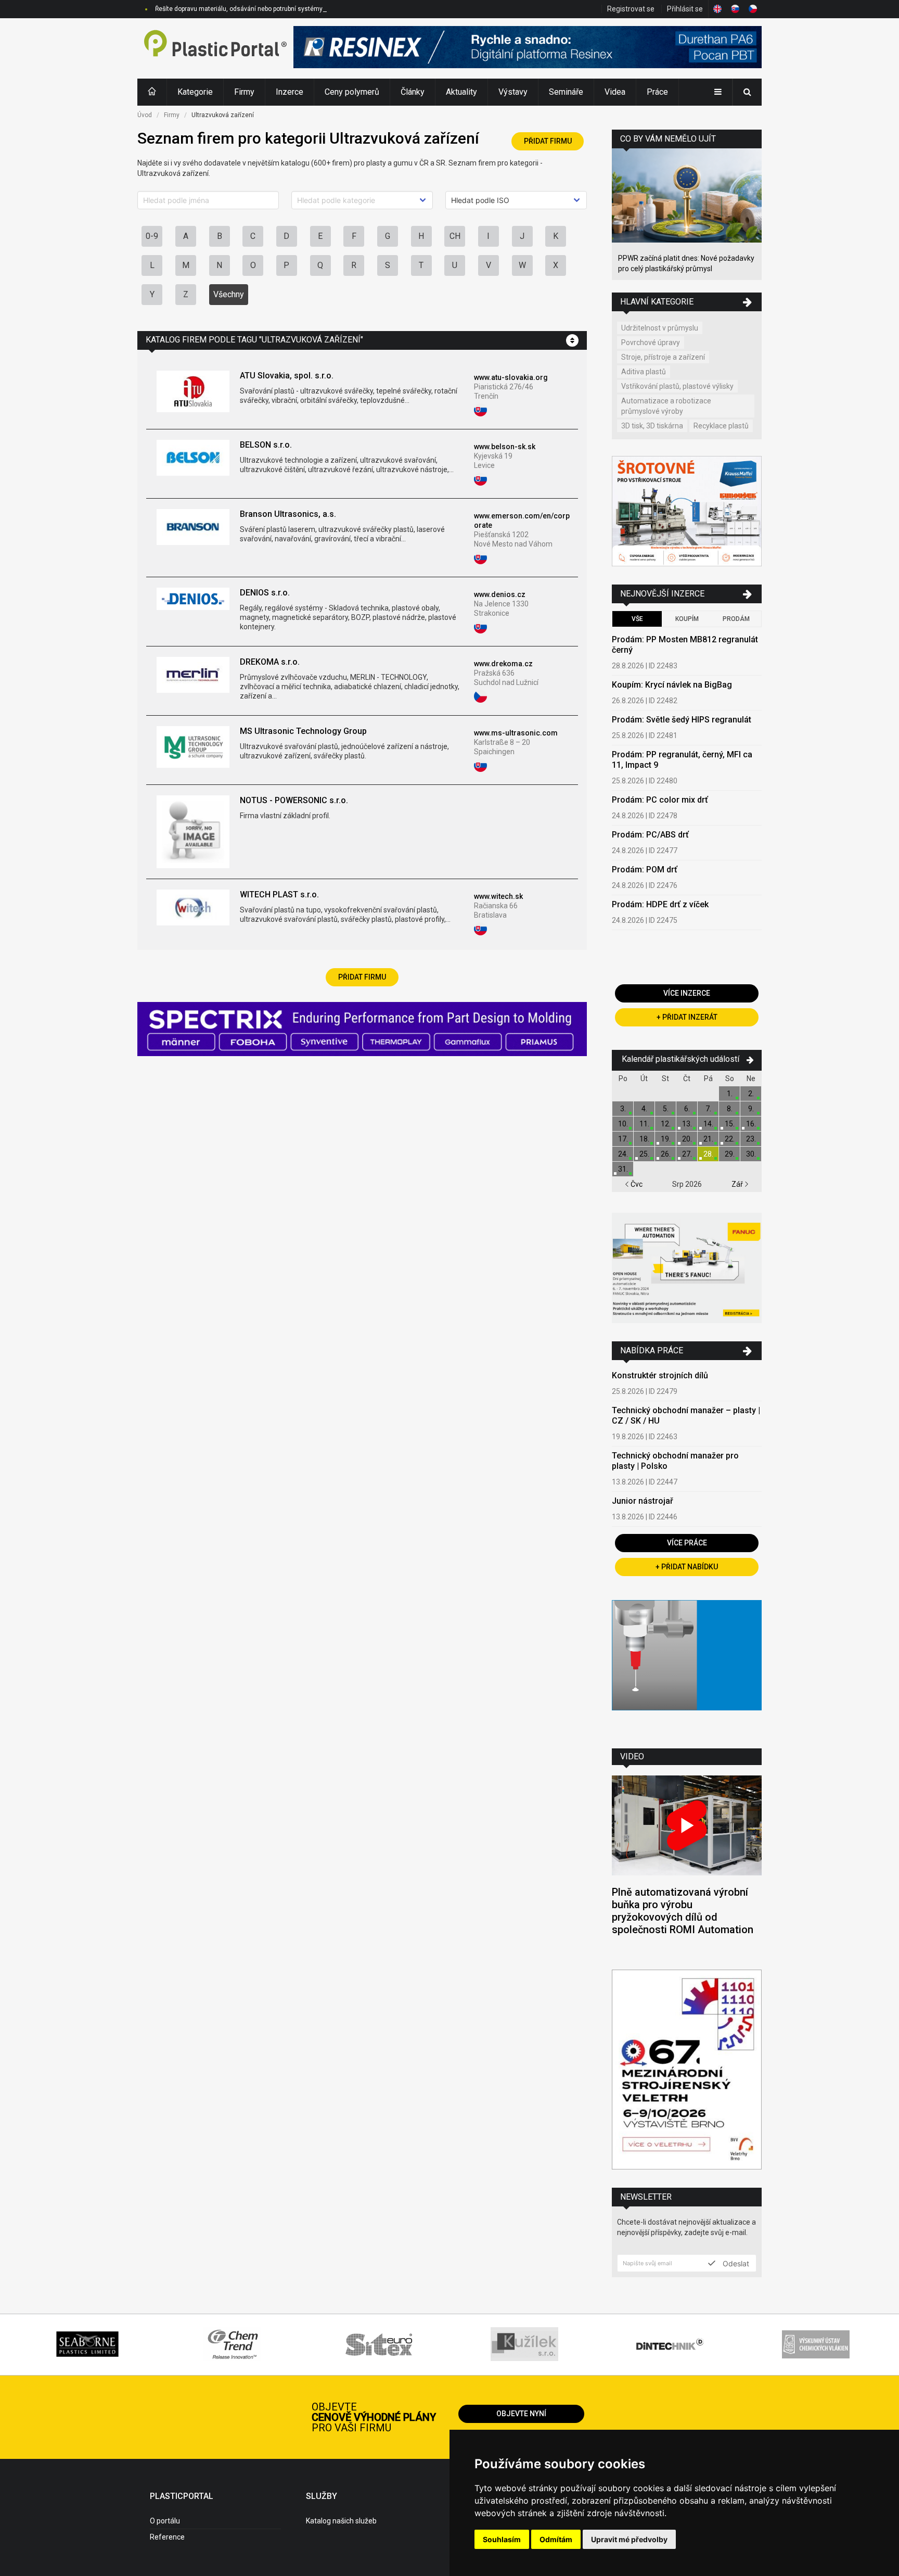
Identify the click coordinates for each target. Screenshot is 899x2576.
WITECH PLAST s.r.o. (279, 894)
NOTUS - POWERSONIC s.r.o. (294, 800)
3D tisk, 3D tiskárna (652, 426)
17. (623, 1139)
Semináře (566, 92)
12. (666, 1124)
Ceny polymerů (352, 92)
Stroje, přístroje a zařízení (663, 357)
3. (623, 1109)
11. (644, 1124)
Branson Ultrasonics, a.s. (288, 514)
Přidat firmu (548, 141)
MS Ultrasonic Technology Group (303, 731)
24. (623, 1154)
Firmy (244, 92)
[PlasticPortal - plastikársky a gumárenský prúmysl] (215, 48)
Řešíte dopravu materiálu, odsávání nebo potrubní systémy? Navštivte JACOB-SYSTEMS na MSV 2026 (299, 9)
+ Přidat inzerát (687, 1017)
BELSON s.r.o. (266, 445)
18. (644, 1139)
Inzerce (290, 92)
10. (623, 1124)
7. (708, 1109)
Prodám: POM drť (645, 870)
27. (687, 1154)
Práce (657, 92)
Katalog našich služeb (341, 2521)
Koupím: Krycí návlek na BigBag (672, 685)
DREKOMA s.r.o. (270, 662)
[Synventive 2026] (362, 1030)
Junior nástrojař (643, 1501)
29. (730, 1154)
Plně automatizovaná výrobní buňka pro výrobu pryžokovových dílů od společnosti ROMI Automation (683, 1911)
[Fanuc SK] (687, 1269)
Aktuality (461, 92)
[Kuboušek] (687, 512)
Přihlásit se (685, 9)
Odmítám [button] (556, 2539)
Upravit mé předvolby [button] (629, 2539)
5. (666, 1109)
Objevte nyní (521, 2414)
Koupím (687, 619)
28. (708, 1154)
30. (751, 1154)
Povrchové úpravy (651, 342)
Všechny (229, 294)
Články (413, 92)
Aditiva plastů (644, 372)
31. (623, 1169)
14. (708, 1124)
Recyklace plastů (721, 426)
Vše (637, 619)
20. (687, 1139)
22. (730, 1139)
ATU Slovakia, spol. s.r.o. (287, 376)
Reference (167, 2537)
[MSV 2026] (687, 2071)
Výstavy (513, 92)
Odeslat (735, 2263)
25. (644, 1154)
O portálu (165, 2521)
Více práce (687, 1543)
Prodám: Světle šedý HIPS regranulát (682, 720)
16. (751, 1124)
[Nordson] (687, 1666)
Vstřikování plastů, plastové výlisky (677, 386)
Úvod (145, 115)
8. (730, 1109)
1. (730, 1094)
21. (708, 1139)
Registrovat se (631, 9)
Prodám (736, 619)
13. (687, 1124)
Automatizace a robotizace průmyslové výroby (666, 406)
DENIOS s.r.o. (265, 593)
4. (644, 1109)
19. (666, 1139)
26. (666, 1154)
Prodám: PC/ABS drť (650, 835)
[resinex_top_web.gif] (528, 48)
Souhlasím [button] (502, 2539)
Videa (615, 92)
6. (687, 1109)
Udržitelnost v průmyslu (660, 328)
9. (751, 1109)
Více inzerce (687, 993)
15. (730, 1124)
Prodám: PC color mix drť (660, 800)
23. (751, 1139)
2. (751, 1094)
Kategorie (195, 92)
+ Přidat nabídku (687, 1567)
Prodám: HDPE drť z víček (660, 904)
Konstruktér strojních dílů (660, 1375)
